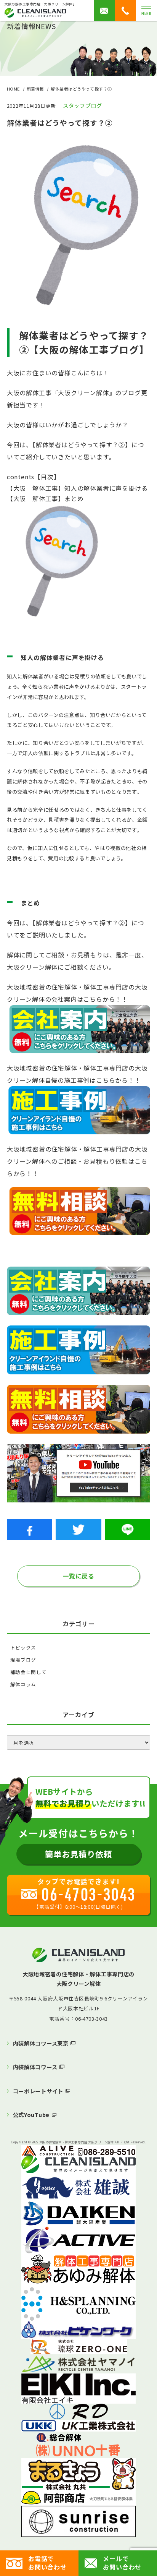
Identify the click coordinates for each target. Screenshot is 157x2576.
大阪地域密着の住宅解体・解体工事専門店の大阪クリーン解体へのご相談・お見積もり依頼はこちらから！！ (77, 1161)
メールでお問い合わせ (122, 2562)
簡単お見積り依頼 (79, 1854)
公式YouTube (31, 2114)
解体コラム (23, 1684)
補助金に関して (28, 1672)
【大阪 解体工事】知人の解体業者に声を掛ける (77, 488)
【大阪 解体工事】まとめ (45, 498)
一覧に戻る (78, 1576)
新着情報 (35, 89)
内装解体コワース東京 (41, 2043)
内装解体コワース (35, 2067)
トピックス (23, 1648)
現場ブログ (23, 1660)
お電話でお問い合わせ (47, 2562)
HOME (13, 89)
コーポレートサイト (38, 2091)
